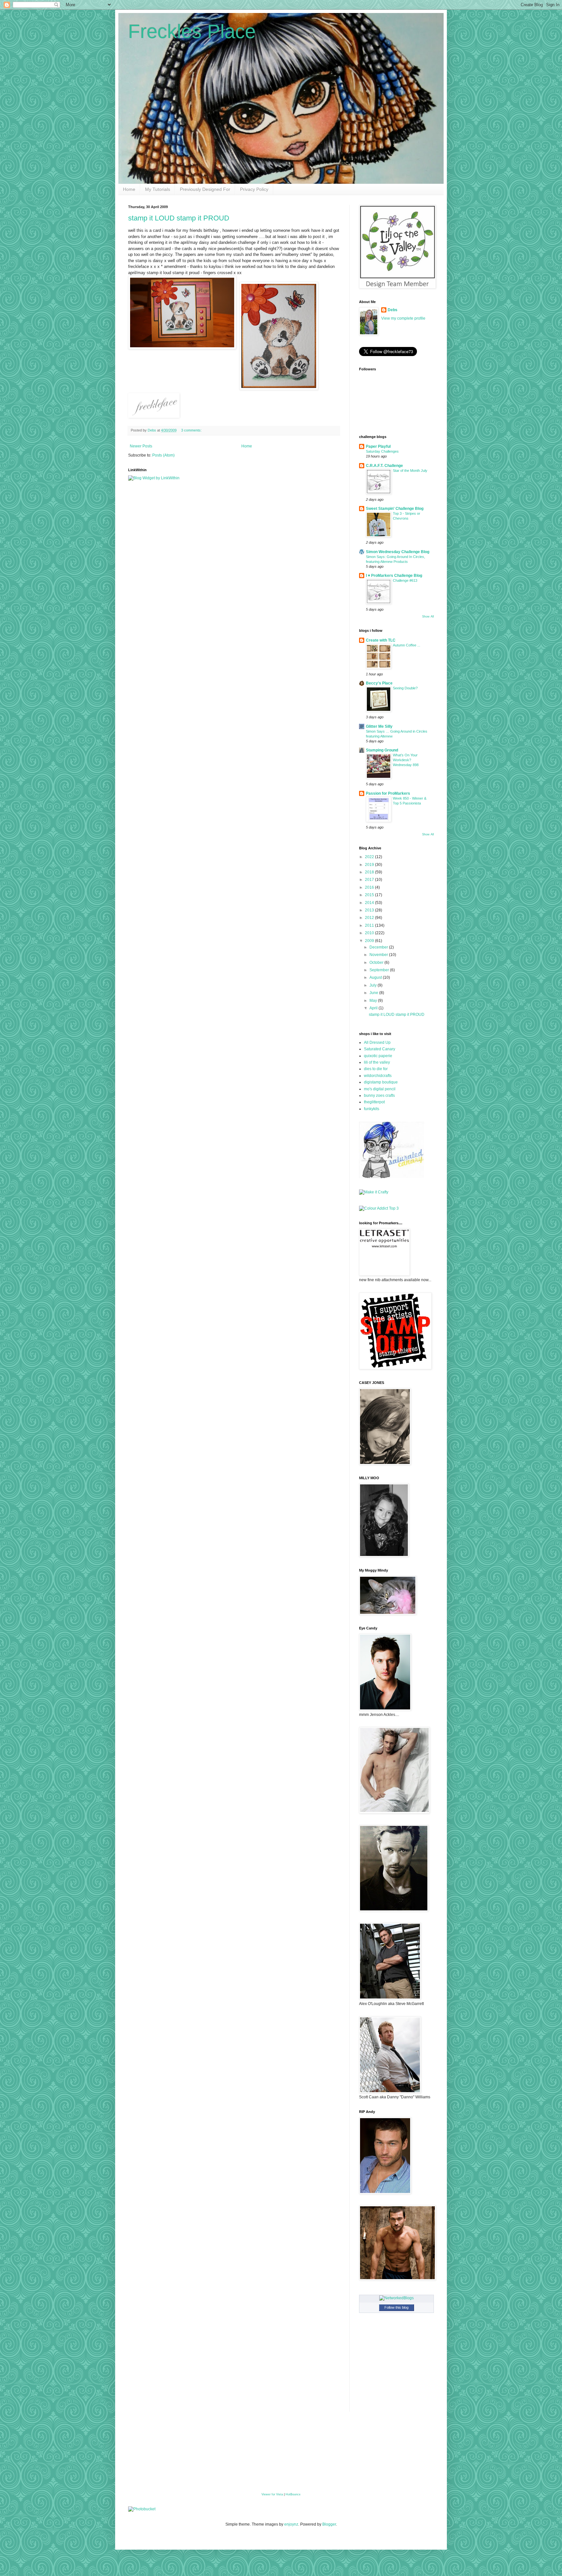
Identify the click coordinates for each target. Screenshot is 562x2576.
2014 (370, 903)
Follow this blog (396, 2307)
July (374, 985)
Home (129, 189)
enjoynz (291, 2524)
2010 (370, 933)
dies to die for (376, 1069)
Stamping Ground (382, 750)
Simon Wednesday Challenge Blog (398, 552)
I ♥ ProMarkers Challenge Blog (394, 576)
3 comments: (192, 430)
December (379, 947)
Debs (393, 310)
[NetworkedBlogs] (396, 2298)
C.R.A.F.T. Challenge (384, 466)
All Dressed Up (377, 1042)
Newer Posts (141, 446)
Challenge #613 (405, 580)
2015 (370, 895)
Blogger (329, 2524)
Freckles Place (192, 31)
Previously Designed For (205, 189)
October (377, 963)
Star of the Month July (410, 471)
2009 (370, 941)
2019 (370, 865)
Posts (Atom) (163, 455)
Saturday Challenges (382, 451)
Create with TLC (381, 640)
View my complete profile (403, 318)
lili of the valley (377, 1062)
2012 (370, 918)
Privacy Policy (254, 189)
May (374, 1001)
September (380, 970)
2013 (370, 910)
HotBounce (293, 2494)
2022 (370, 857)
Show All (428, 617)
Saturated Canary (380, 1049)
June (374, 993)
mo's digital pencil (380, 1089)
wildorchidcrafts (378, 1076)
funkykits (372, 1109)
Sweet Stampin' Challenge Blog (395, 509)
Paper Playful (378, 446)
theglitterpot (374, 1102)
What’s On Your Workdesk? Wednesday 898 (406, 760)
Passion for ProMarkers (388, 793)
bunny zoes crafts (379, 1095)
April (374, 1008)
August (376, 977)
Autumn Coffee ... (407, 645)
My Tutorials (158, 189)
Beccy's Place (379, 683)
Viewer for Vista (272, 2494)
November (379, 955)
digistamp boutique (381, 1082)
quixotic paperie (378, 1056)
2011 (370, 925)
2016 (370, 887)
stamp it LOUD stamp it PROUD (179, 218)
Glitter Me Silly (379, 726)
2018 (370, 872)
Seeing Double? (405, 688)
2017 (370, 880)
